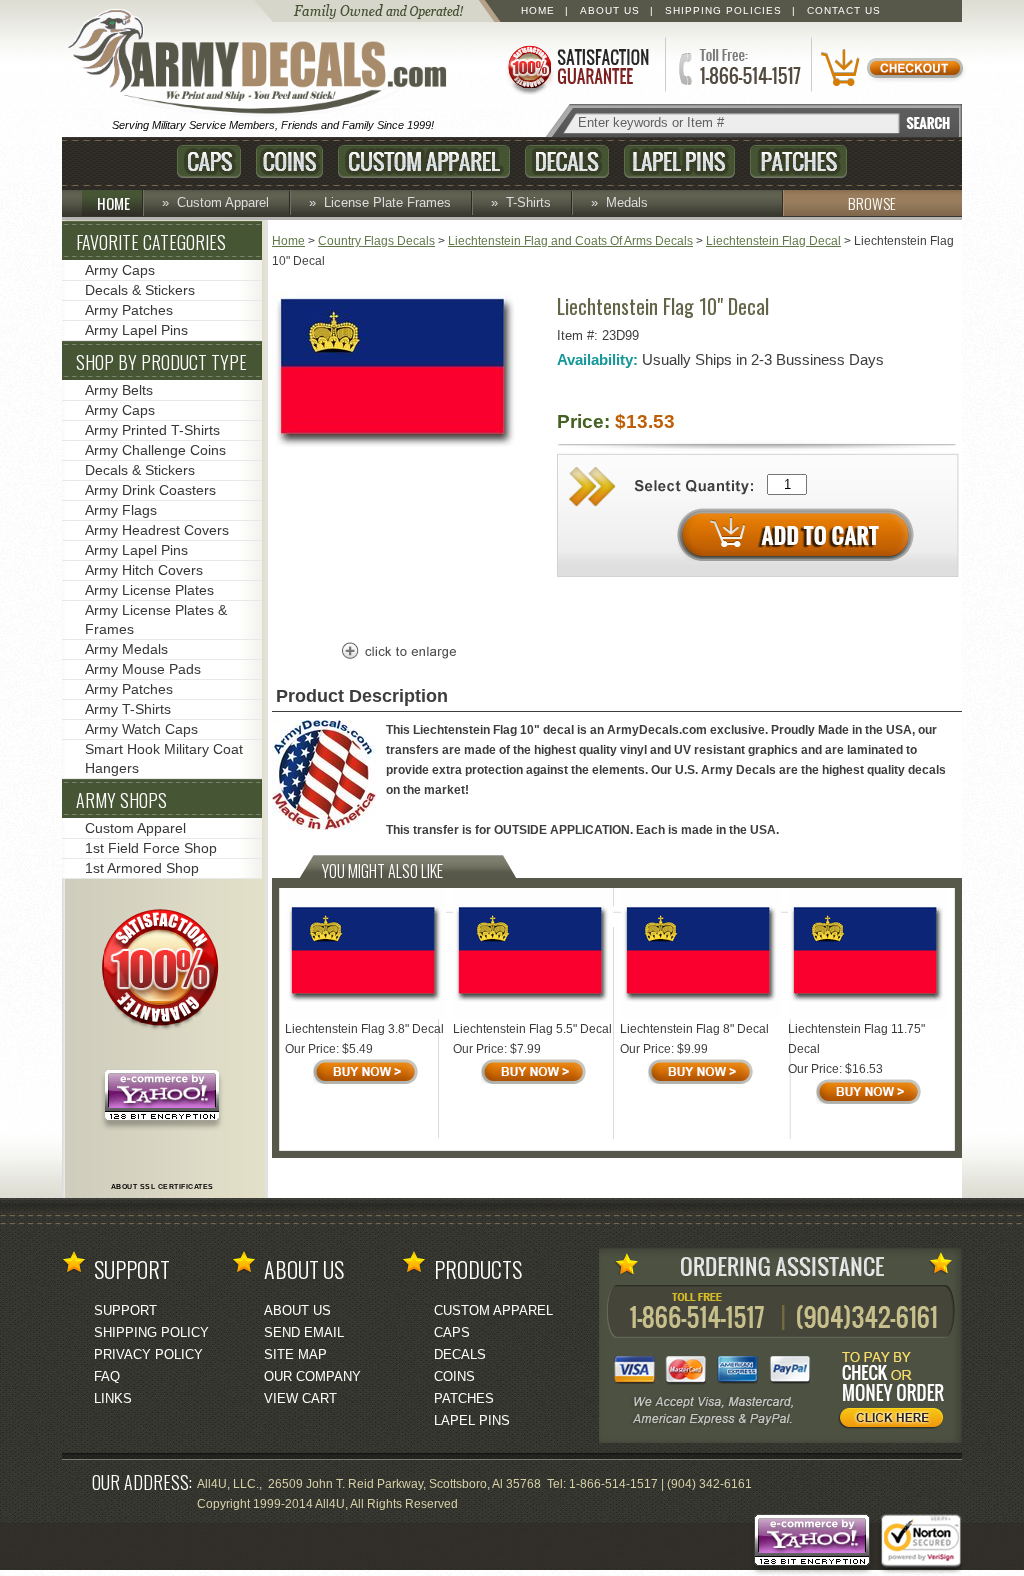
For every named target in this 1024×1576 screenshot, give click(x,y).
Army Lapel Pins (136, 330)
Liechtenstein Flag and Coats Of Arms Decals (570, 241)
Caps (209, 161)
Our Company (312, 1376)
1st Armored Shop (142, 868)
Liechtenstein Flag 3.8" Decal (364, 1029)
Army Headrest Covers (157, 530)
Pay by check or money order (897, 1393)
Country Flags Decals (376, 241)
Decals (567, 161)
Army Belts (119, 390)
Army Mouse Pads (143, 669)
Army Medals (126, 649)
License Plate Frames (387, 202)
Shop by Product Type (161, 362)
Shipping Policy (151, 1332)
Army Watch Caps (141, 729)
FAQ (107, 1376)
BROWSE (872, 203)
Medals (627, 202)
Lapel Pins (679, 161)
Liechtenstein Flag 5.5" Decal (532, 1029)
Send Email (304, 1332)
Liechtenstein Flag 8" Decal (694, 1029)
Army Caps (120, 270)
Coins (289, 161)
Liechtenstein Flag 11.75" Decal (856, 1039)
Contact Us (844, 10)
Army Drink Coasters (150, 490)
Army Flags (121, 510)
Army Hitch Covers (144, 570)
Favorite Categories (151, 242)
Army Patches (129, 310)
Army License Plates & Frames (156, 619)
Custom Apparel (424, 161)
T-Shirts (528, 202)
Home (538, 10)
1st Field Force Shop (151, 848)
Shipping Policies (723, 10)
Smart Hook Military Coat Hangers (164, 758)
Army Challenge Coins (155, 450)
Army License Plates (149, 590)
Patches (798, 161)
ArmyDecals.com (266, 63)
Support (125, 1310)
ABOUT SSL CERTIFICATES (162, 1186)
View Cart (300, 1398)
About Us (610, 10)
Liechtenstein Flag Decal (773, 241)
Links (113, 1398)
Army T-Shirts (128, 709)
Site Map (295, 1354)
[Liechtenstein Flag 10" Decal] (397, 448)
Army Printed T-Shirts (152, 430)
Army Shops (121, 800)
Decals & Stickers (140, 290)
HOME (113, 203)
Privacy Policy (148, 1354)
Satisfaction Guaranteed (577, 67)
